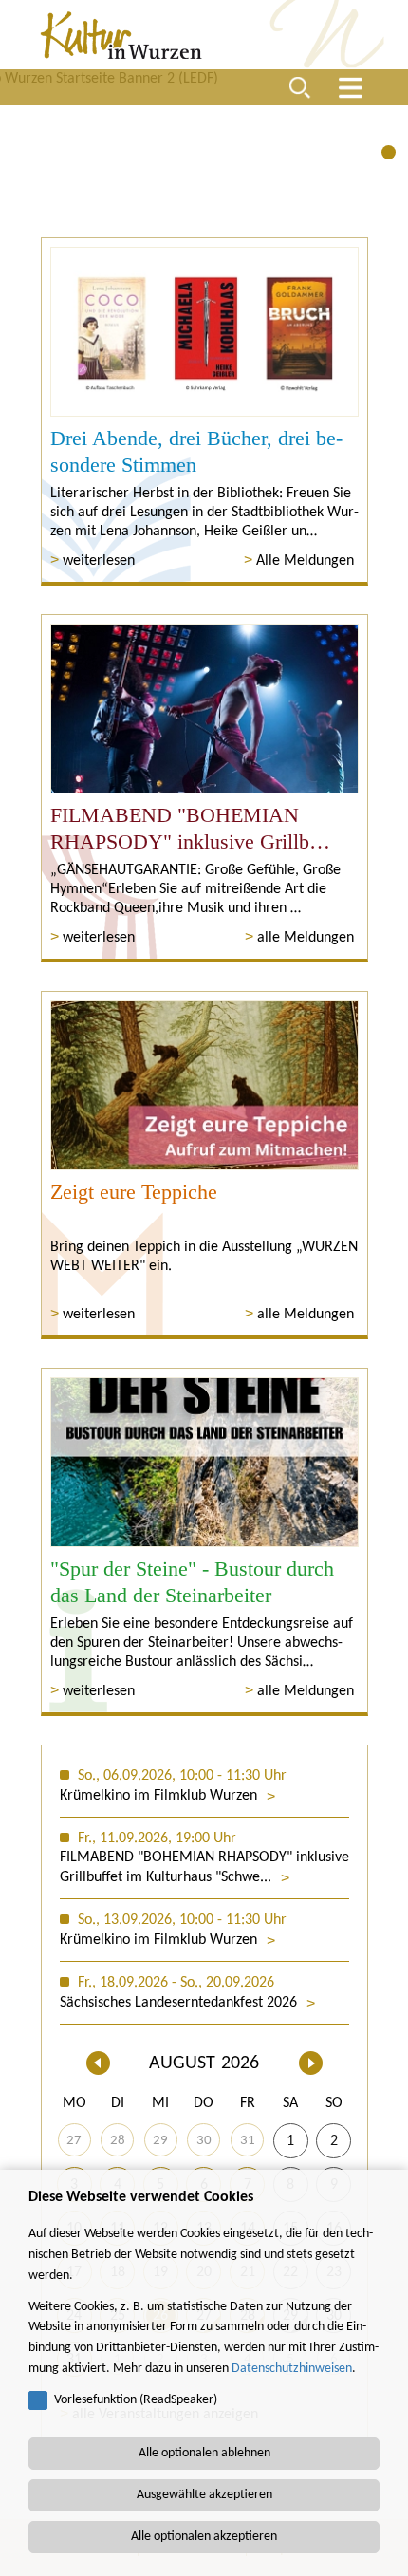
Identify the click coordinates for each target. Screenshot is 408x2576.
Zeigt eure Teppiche (134, 1192)
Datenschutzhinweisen (292, 2369)
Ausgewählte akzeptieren (204, 2495)
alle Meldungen (306, 938)
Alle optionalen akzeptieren (204, 2537)
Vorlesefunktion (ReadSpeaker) (136, 2400)
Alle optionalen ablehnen (204, 2453)
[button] (389, 152)
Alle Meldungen (305, 561)
